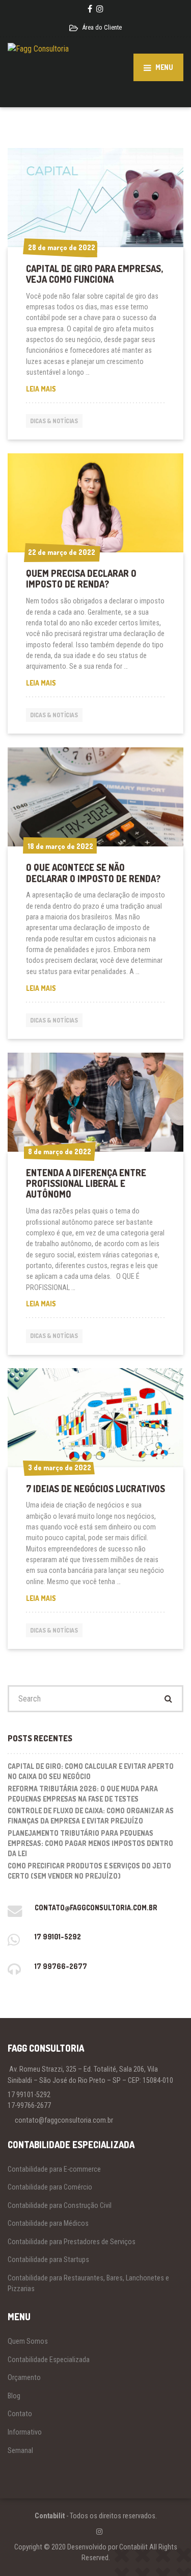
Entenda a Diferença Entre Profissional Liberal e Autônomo (86, 1184)
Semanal (20, 2450)
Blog (14, 2396)
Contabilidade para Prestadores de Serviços (72, 2242)
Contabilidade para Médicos (48, 2223)
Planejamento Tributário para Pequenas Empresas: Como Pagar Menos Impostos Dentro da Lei (90, 1843)
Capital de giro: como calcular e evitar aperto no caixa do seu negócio (91, 1771)
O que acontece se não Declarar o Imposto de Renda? (93, 873)
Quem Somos (28, 2341)
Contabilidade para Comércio (50, 2187)
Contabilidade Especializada (49, 2360)
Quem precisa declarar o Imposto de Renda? (81, 579)
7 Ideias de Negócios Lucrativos (95, 1489)
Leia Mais (58, 389)
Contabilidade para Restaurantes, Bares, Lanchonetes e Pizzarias (88, 2283)
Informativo (25, 2432)
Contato (20, 2414)
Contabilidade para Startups (48, 2259)
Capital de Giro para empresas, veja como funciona (94, 274)
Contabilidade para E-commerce (54, 2169)
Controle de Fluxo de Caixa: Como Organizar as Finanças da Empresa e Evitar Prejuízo (91, 1816)
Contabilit (50, 2516)
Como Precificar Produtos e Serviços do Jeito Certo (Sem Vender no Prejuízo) (89, 1871)
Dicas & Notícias (54, 421)
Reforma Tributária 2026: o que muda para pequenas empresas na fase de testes (83, 1794)
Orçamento (24, 2377)
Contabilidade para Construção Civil (60, 2205)
